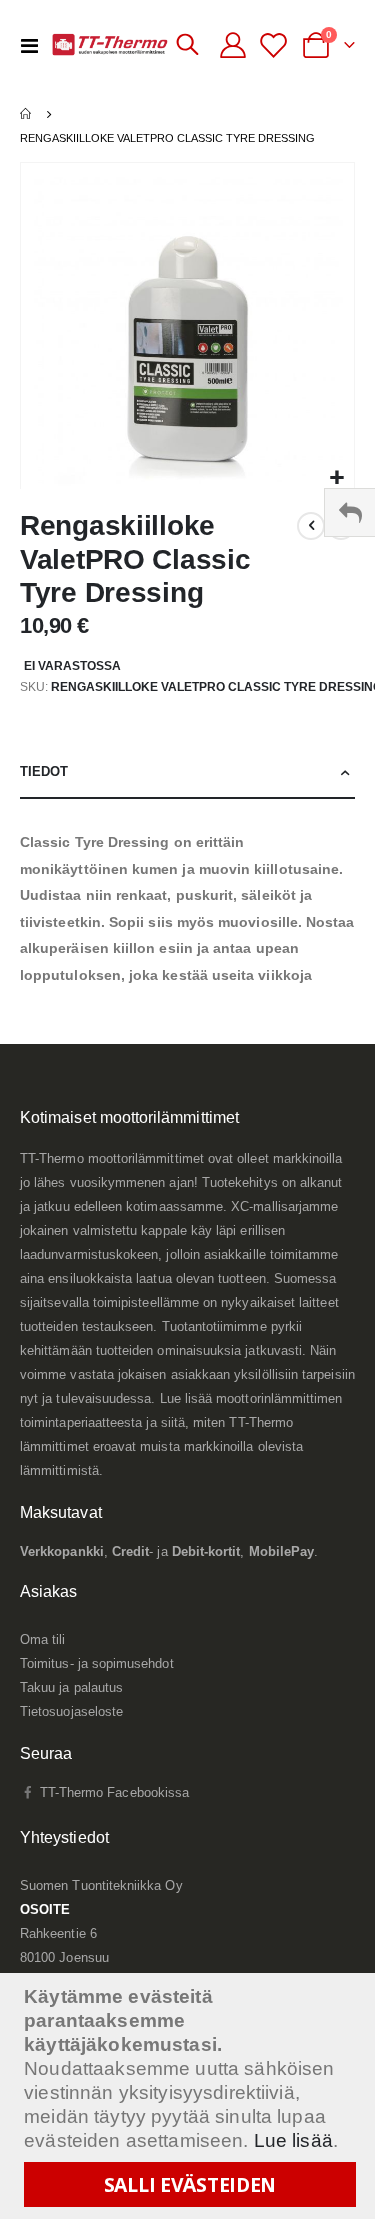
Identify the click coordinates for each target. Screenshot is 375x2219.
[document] (190, 2096)
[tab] (187, 772)
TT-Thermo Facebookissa (112, 1792)
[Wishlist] (276, 45)
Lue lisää (293, 2140)
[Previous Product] (311, 526)
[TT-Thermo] (110, 45)
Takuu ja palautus (71, 1687)
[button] (336, 478)
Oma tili (43, 1639)
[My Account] (233, 45)
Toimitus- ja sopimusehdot (97, 1663)
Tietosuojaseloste (71, 1711)
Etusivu (27, 114)
